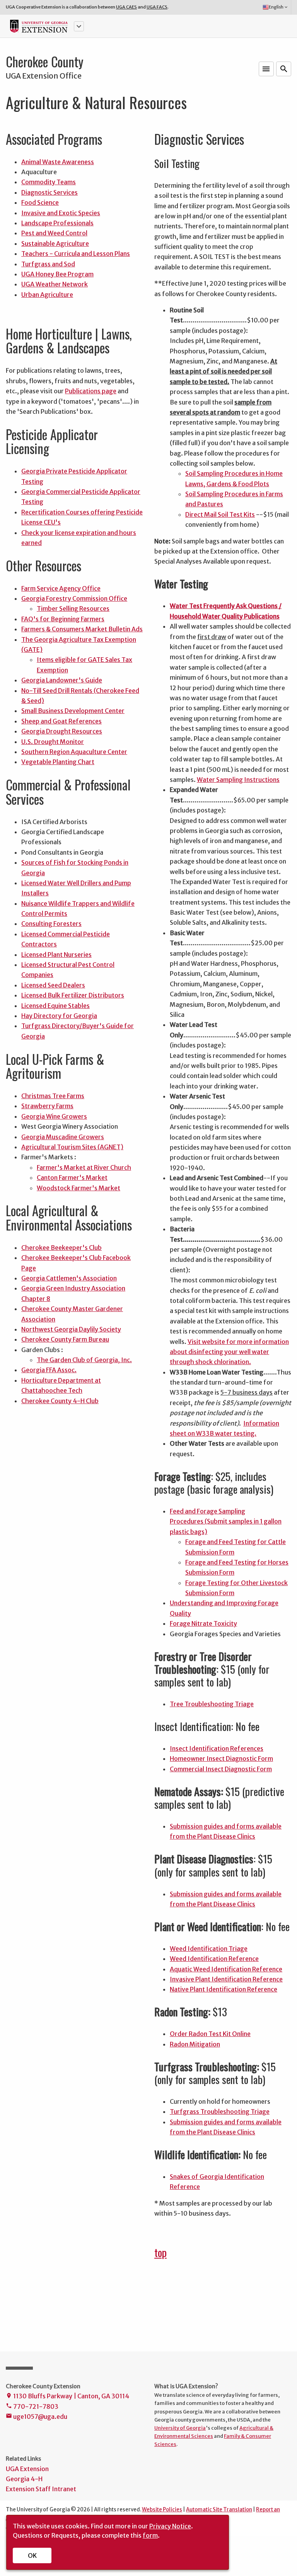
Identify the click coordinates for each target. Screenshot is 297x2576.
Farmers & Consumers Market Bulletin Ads (82, 629)
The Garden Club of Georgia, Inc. (84, 1360)
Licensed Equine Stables (55, 1006)
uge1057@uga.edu (37, 2417)
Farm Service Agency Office (61, 588)
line (246, 2034)
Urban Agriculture (47, 295)
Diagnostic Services (49, 192)
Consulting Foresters (51, 924)
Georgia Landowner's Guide (62, 680)
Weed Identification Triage (209, 1949)
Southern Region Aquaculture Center (74, 752)
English (279, 7)
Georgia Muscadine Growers (63, 1137)
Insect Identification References (217, 1748)
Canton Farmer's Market (72, 1177)
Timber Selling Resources (73, 608)
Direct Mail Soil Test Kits (220, 514)
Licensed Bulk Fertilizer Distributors (73, 995)
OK (32, 2555)
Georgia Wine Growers (54, 1116)
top (160, 2252)
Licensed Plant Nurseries (56, 955)
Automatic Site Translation (219, 2510)
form (150, 2535)
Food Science (40, 202)
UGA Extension (27, 2469)
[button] (79, 26)
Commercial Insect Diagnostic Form (221, 1769)
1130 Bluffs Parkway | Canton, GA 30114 (67, 2396)
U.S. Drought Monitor (53, 742)
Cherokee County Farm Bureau (65, 1339)
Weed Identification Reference (214, 1959)
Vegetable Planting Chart (58, 762)
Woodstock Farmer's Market (79, 1188)
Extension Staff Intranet (41, 2489)
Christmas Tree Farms (53, 1096)
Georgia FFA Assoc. (49, 1370)
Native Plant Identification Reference (224, 1989)
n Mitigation (202, 2044)
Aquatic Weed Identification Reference (226, 1969)
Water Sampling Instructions (238, 780)
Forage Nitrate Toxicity (203, 1623)
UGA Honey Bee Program (57, 274)
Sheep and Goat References (61, 721)
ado (179, 2044)
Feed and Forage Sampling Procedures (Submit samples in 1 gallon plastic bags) (226, 1521)
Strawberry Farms (47, 1106)
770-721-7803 (32, 2406)
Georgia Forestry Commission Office (74, 598)
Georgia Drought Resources (62, 731)
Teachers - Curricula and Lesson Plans (76, 254)
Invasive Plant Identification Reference (226, 1979)
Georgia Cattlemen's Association (69, 1278)
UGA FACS (157, 7)
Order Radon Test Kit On (205, 2034)
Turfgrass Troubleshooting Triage (220, 2112)
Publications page (91, 391)
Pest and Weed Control (54, 233)
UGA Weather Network (55, 284)
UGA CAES (126, 7)
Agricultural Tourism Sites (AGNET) (72, 1147)
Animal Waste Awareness (58, 162)
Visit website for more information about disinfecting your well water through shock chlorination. (229, 1352)
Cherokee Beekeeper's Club (61, 1248)
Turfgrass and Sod (48, 264)
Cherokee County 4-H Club (60, 1401)
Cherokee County (45, 62)
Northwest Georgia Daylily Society (71, 1329)
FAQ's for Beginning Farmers (63, 619)
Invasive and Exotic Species (61, 213)
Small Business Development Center (73, 711)
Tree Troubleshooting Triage (212, 1704)
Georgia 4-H (24, 2479)
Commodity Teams (49, 182)
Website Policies (162, 2510)
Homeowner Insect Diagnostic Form (221, 1758)
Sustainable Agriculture (55, 243)
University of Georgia (180, 2428)
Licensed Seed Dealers (53, 985)
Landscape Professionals (57, 223)
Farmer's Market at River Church (84, 1167)
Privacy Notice (170, 2526)
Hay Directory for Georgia (59, 1016)
